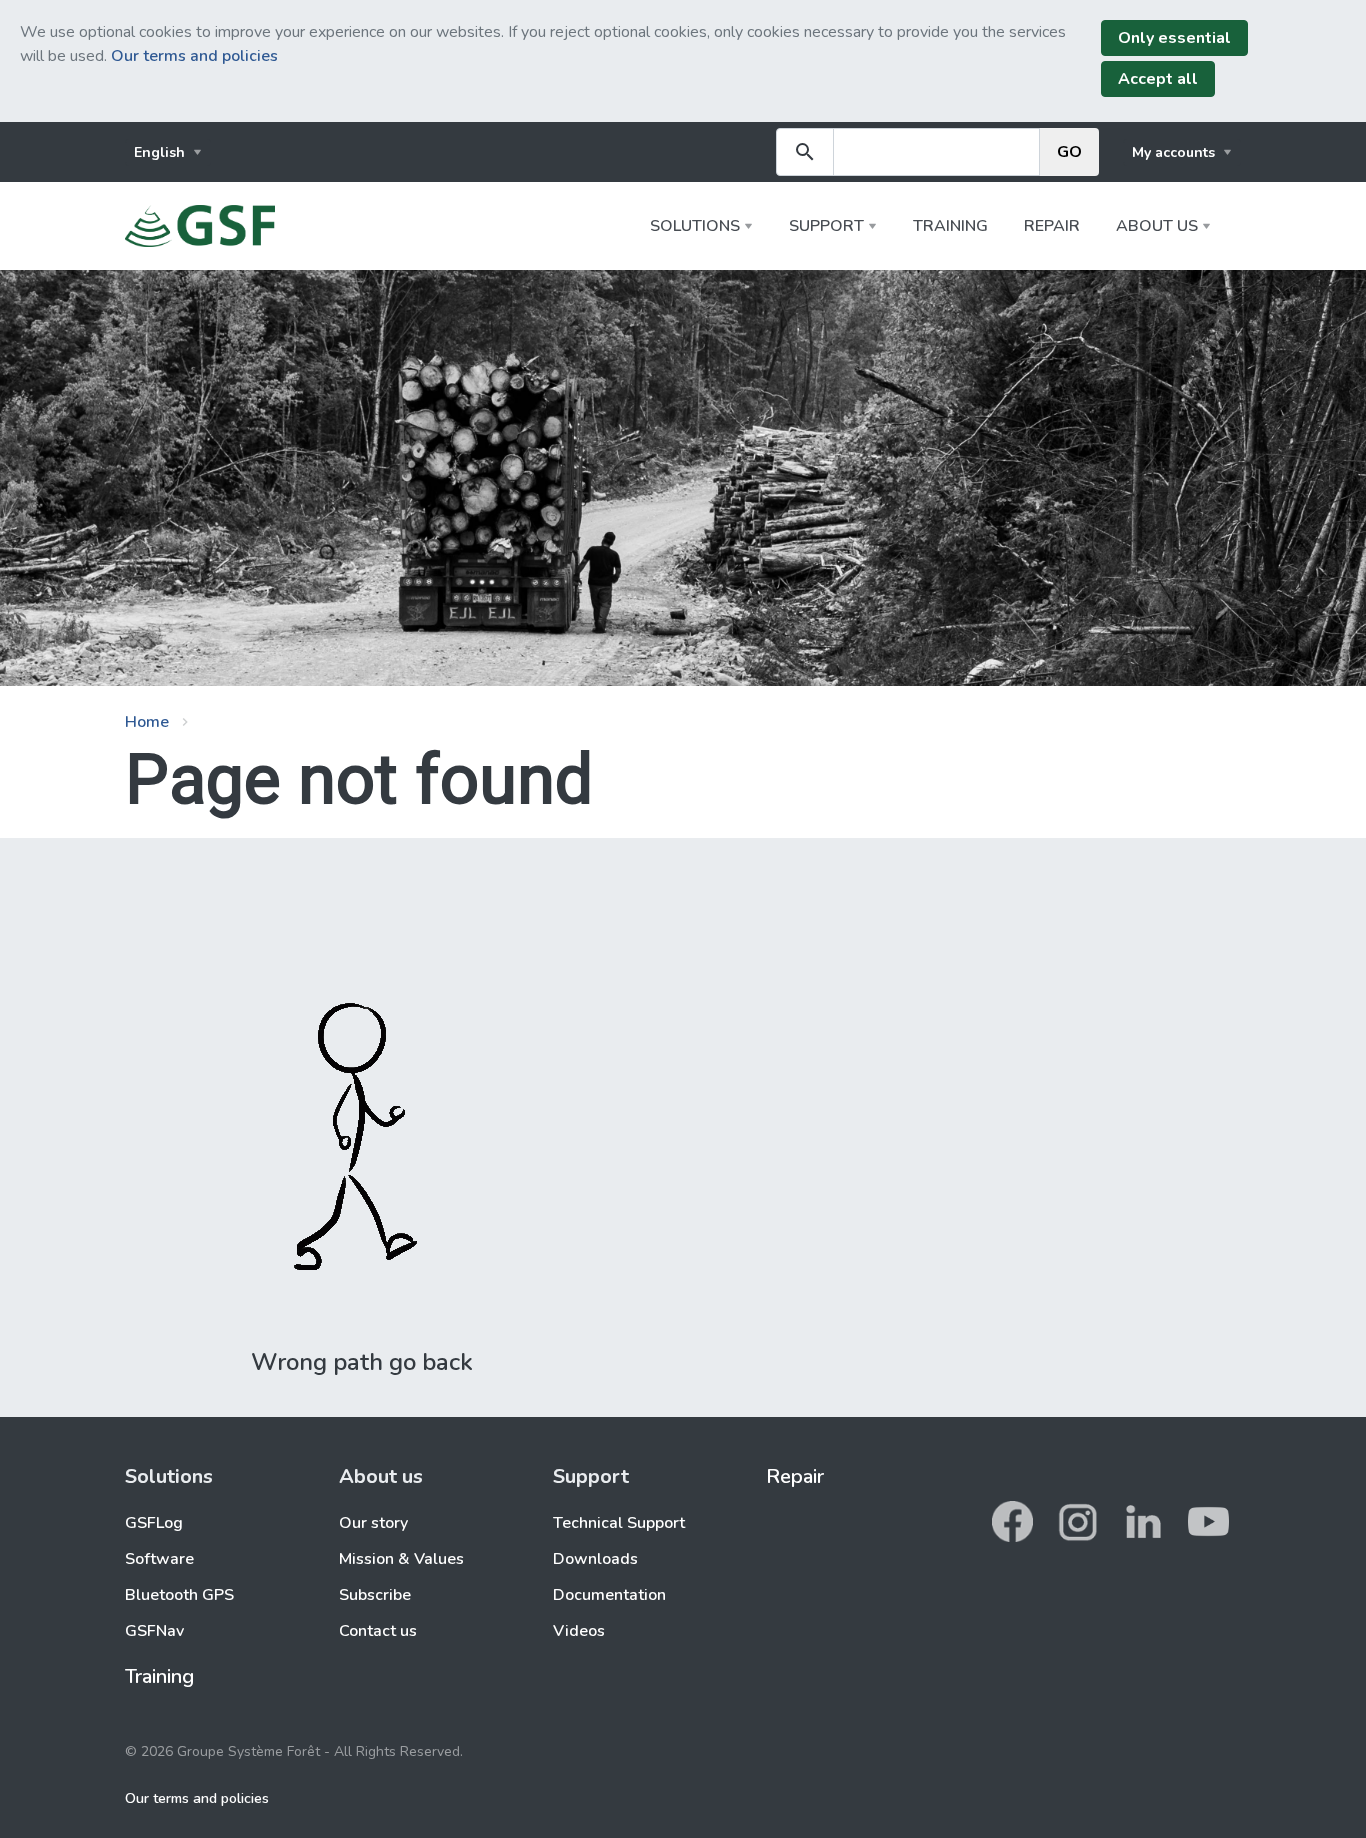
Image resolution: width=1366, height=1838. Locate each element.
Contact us (378, 1631)
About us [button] (1157, 226)
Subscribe (375, 1595)
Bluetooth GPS (179, 1595)
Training (950, 226)
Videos (579, 1631)
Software (159, 1559)
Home (147, 722)
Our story (373, 1523)
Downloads (595, 1559)
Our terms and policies (194, 56)
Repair (1052, 226)
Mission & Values (401, 1559)
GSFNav (154, 1631)
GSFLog (154, 1523)
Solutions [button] (695, 226)
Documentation (609, 1595)
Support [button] (826, 226)
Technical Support (619, 1523)
